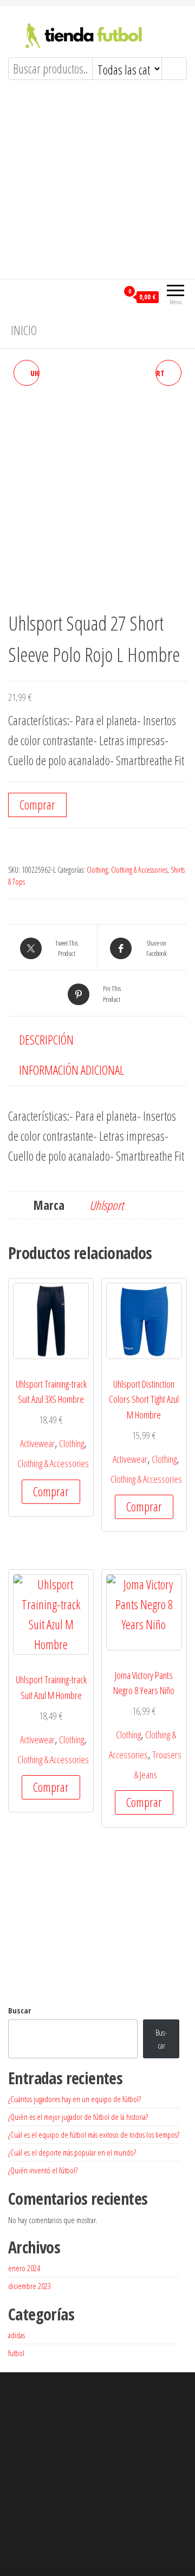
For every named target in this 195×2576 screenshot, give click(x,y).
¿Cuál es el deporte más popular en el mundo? (72, 2152)
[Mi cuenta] (110, 296)
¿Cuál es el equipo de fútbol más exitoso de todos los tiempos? (94, 2135)
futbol (16, 2353)
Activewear (37, 1443)
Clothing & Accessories (139, 870)
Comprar (37, 805)
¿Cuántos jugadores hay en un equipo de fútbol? (74, 2099)
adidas (17, 2335)
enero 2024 (24, 2268)
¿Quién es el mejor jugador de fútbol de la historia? (78, 2117)
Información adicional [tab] (71, 1070)
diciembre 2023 (30, 2286)
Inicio (24, 330)
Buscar (19, 2010)
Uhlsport (106, 1205)
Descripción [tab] (46, 1040)
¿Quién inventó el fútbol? (43, 2170)
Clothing (97, 870)
